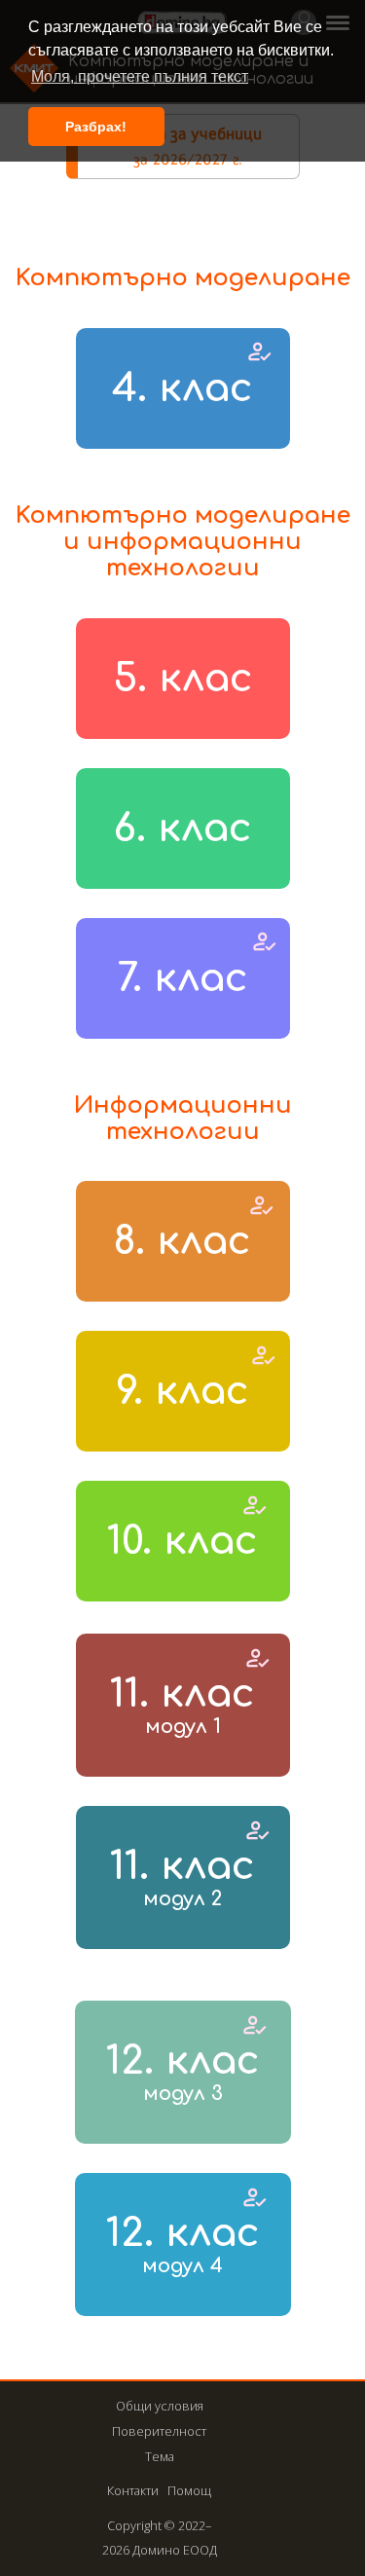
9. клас (182, 1391)
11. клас (182, 1705)
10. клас (182, 1541)
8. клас (182, 1241)
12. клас (183, 2072)
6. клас (182, 828)
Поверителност (159, 2431)
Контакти (133, 2490)
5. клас (183, 679)
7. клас (183, 978)
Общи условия (160, 2406)
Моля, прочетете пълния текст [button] (140, 76)
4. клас (182, 388)
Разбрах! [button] (96, 127)
